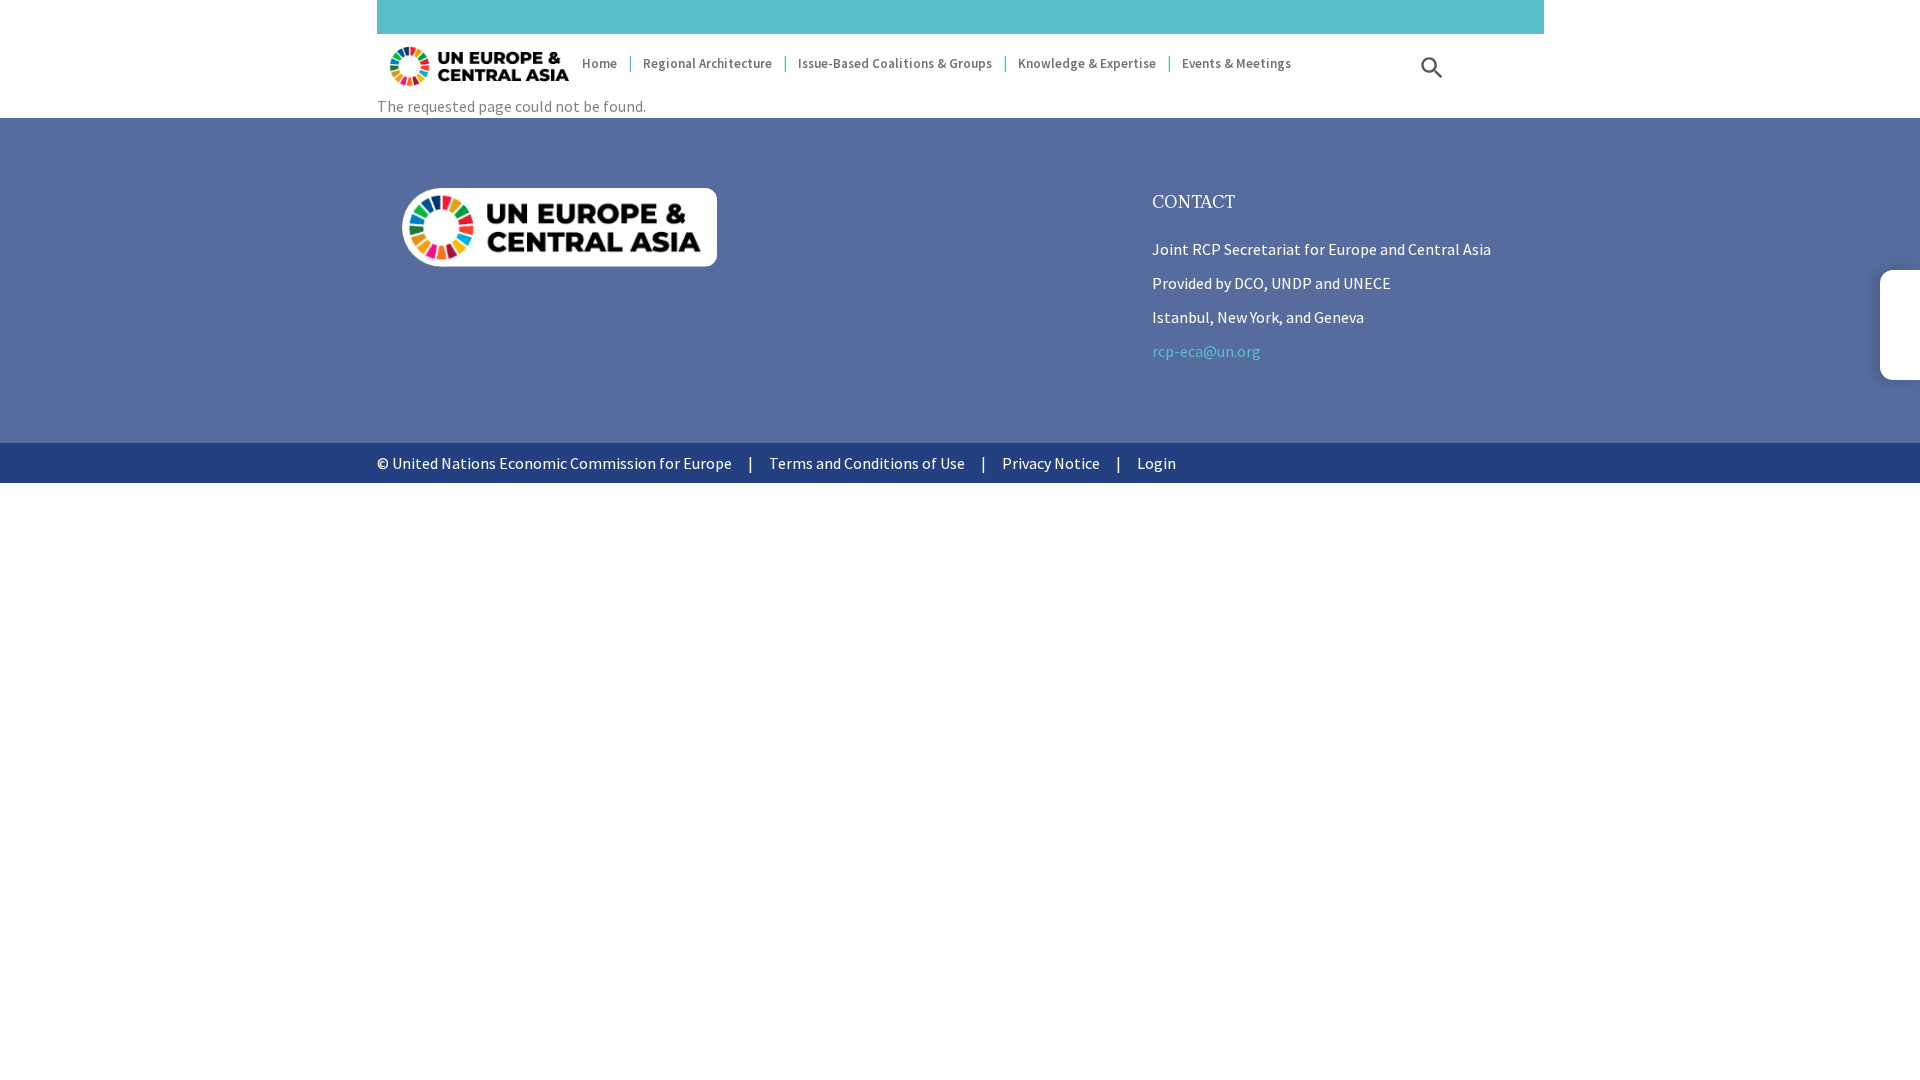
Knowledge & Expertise (1087, 63)
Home (599, 63)
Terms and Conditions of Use (867, 463)
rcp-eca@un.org (1206, 351)
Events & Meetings (1236, 63)
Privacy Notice (1051, 463)
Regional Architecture (707, 63)
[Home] (479, 66)
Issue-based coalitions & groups (895, 63)
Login (1156, 463)
